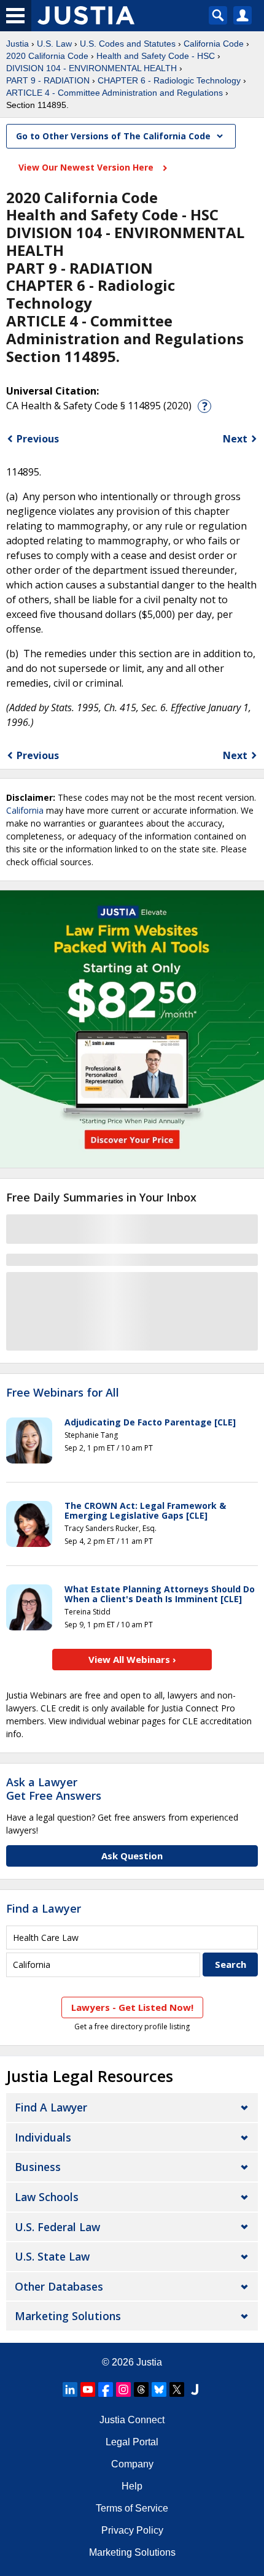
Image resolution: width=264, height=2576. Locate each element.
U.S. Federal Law (57, 2227)
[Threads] (141, 2389)
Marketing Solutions (68, 2316)
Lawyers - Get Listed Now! (132, 2007)
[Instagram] (123, 2389)
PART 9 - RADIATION (48, 80)
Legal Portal (132, 2442)
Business (38, 2167)
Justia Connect (132, 2420)
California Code (214, 44)
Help (132, 2486)
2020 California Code (47, 56)
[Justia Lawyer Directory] (195, 2389)
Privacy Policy (132, 2530)
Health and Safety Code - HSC (156, 56)
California (25, 810)
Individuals (43, 2137)
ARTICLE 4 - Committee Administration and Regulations (115, 93)
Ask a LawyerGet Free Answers (54, 1789)
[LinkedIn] (70, 2389)
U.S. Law (54, 44)
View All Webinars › (132, 1659)
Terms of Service (132, 2508)
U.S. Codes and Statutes (128, 44)
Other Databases (59, 2286)
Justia (17, 44)
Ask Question (132, 1856)
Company (132, 2464)
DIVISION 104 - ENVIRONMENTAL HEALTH (91, 68)
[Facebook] (106, 2389)
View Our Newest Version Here (87, 167)
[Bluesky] (159, 2389)
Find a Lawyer (44, 1908)
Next (235, 439)
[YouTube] (88, 2389)
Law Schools (47, 2197)
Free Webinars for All (63, 1393)
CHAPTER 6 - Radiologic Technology (169, 80)
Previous (38, 439)
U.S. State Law (52, 2256)
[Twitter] (177, 2389)
